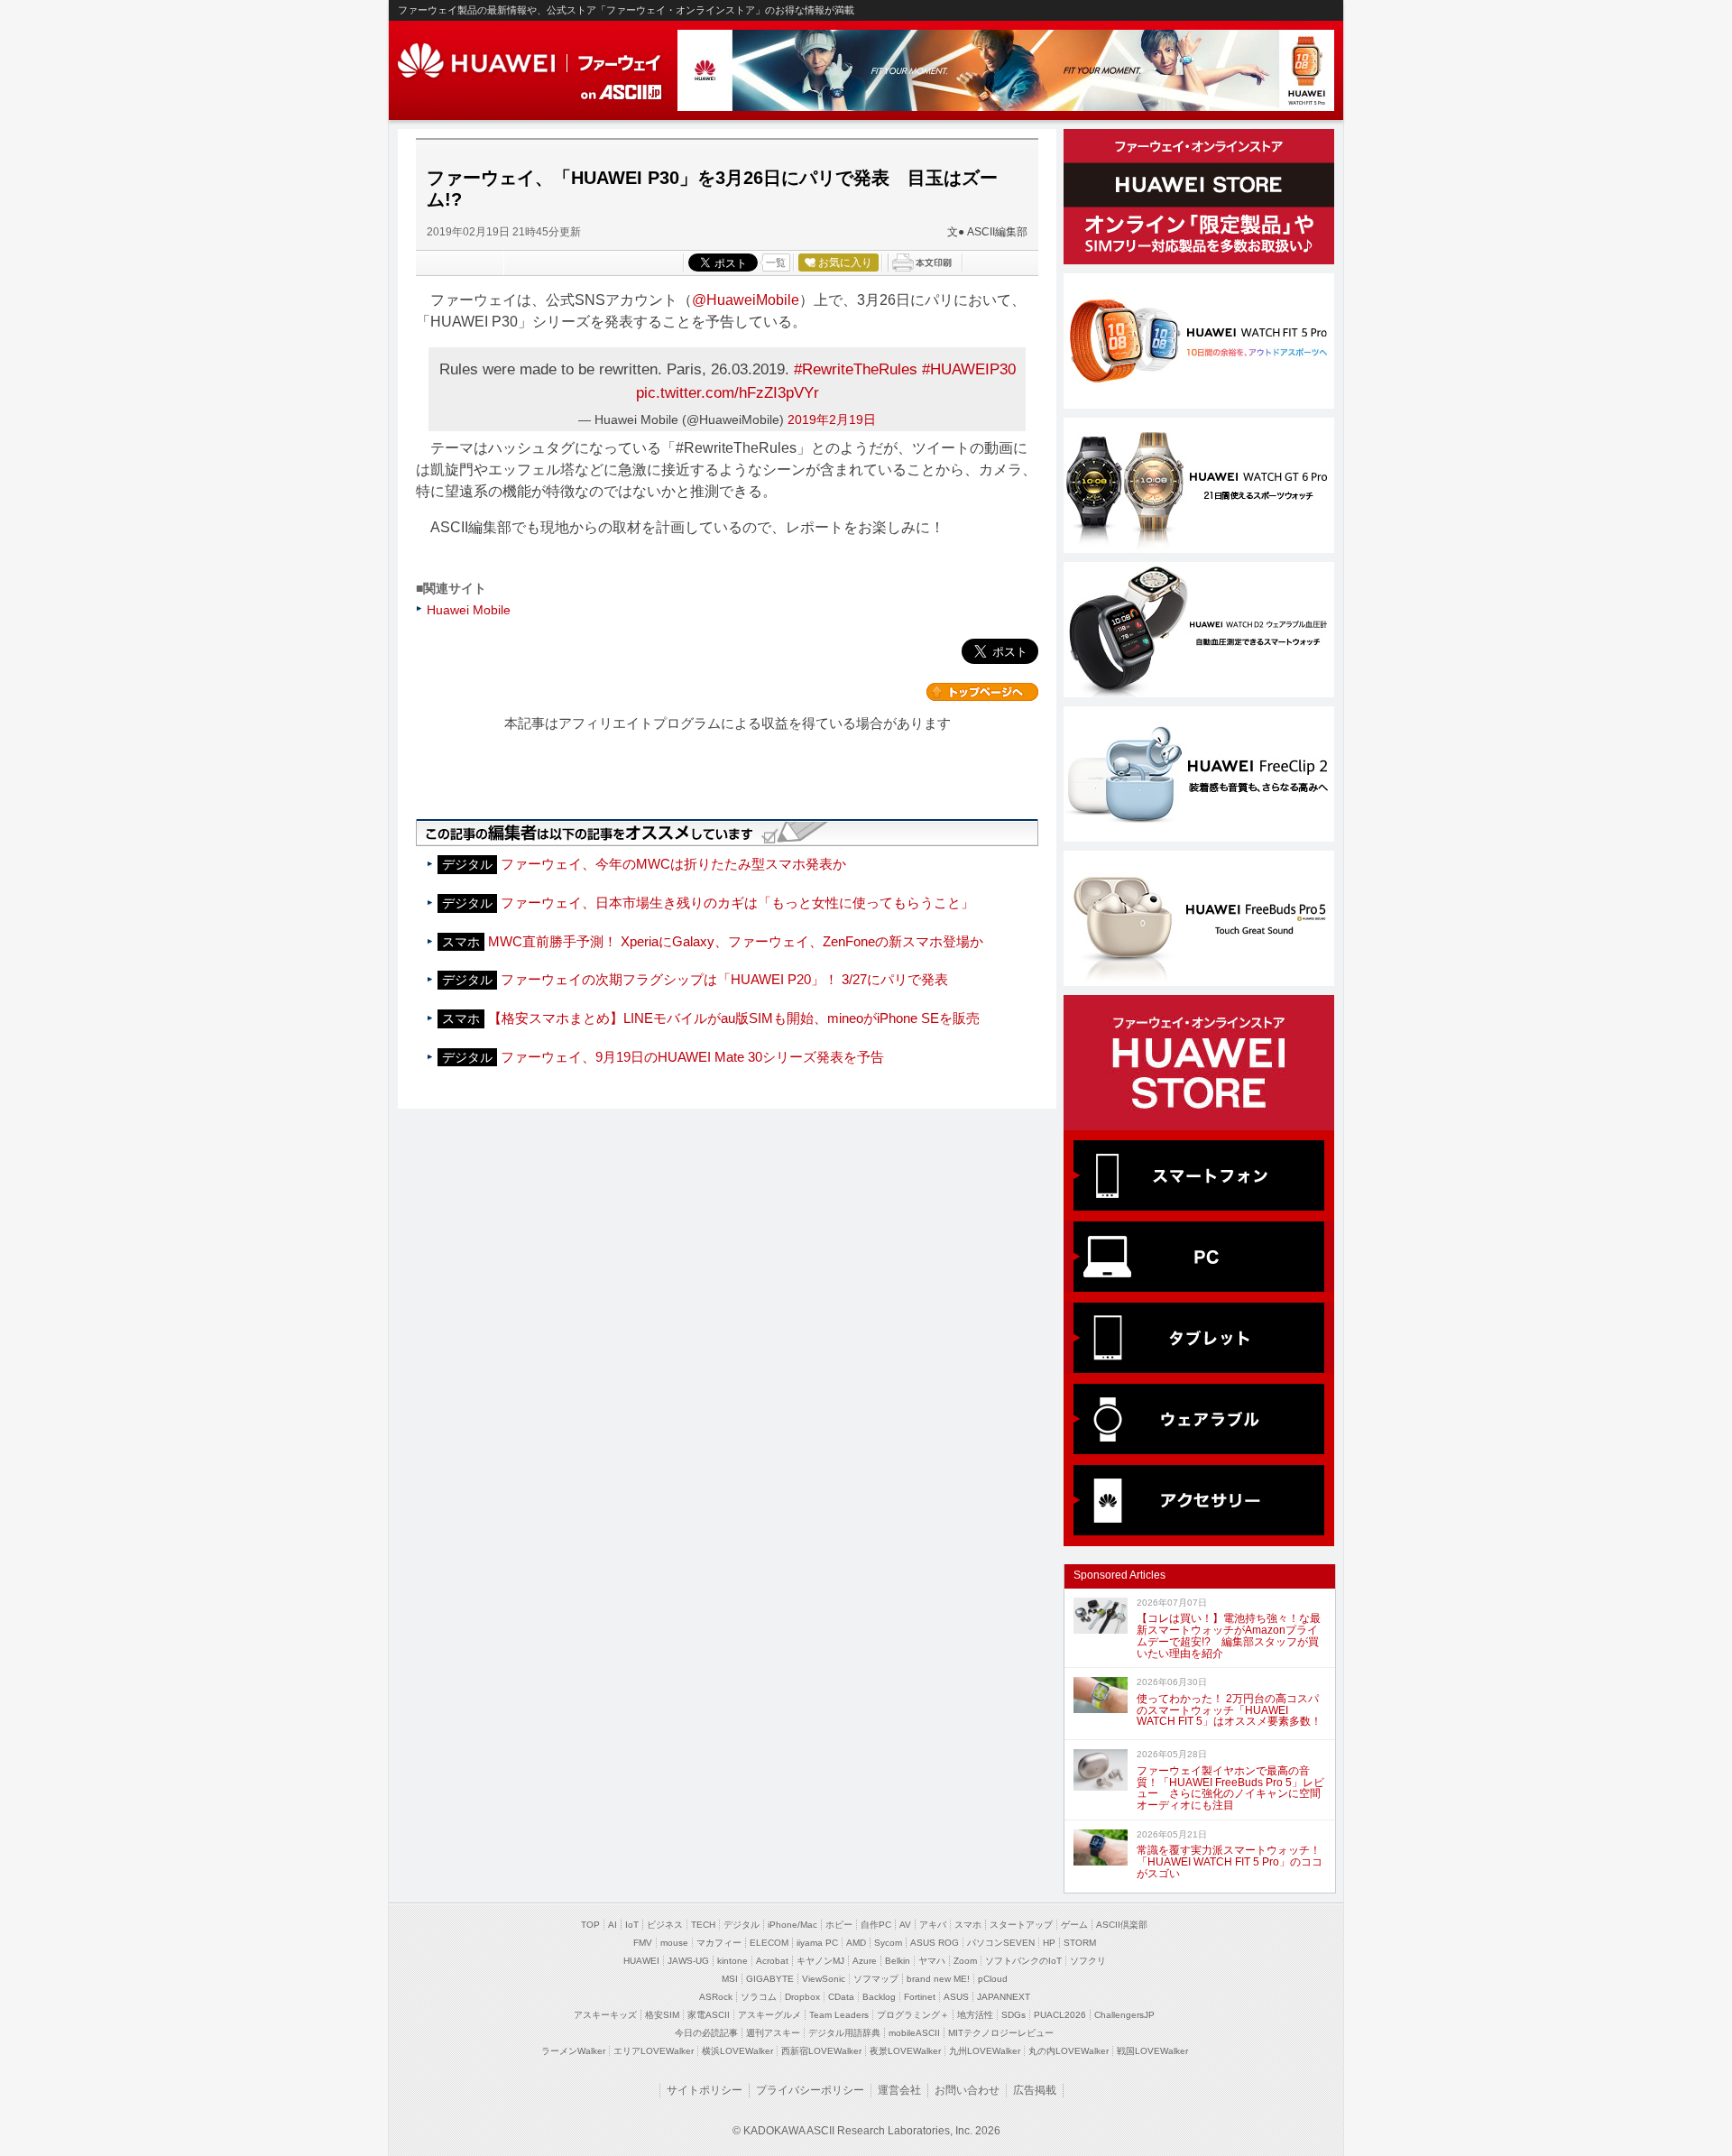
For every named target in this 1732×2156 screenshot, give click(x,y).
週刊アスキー (773, 2033)
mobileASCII (914, 2033)
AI (613, 1925)
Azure (865, 1961)
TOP (590, 1925)
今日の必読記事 (706, 2033)
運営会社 (899, 2090)
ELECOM (769, 1943)
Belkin (898, 1961)
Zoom (965, 1961)
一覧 (776, 263)
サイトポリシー (705, 2090)
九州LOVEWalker (985, 2051)
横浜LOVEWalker (737, 2051)
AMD (856, 1943)
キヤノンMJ (820, 1961)
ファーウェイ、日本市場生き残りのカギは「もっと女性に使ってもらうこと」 (737, 903)
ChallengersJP (1124, 2015)
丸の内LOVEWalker (1069, 2051)
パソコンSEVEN (1001, 1943)
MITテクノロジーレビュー (1001, 2033)
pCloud (993, 1979)
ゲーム (1074, 1925)
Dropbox (802, 1997)
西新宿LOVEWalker (821, 2051)
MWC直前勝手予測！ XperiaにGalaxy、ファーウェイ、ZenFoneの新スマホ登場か (736, 941)
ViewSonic (824, 1979)
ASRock (716, 1997)
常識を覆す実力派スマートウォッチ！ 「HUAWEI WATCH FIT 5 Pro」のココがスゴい (1230, 1862)
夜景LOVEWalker (905, 2051)
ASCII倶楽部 (1122, 1925)
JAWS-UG (688, 1961)
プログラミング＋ (913, 2015)
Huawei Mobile (469, 610)
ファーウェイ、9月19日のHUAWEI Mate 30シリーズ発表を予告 (692, 1057)
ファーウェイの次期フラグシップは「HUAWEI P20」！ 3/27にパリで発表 (724, 979)
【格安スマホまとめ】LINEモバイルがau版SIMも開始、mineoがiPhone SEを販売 (734, 1018)
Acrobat (772, 1961)
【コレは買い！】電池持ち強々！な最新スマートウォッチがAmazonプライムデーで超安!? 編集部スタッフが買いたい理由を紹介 (1229, 1635)
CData (841, 1997)
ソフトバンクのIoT (1023, 1961)
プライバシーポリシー (810, 2090)
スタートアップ (1021, 1925)
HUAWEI (531, 61)
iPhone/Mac (792, 1925)
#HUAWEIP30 (969, 369)
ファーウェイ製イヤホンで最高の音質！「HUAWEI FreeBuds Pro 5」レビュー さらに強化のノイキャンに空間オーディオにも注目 (1230, 1788)
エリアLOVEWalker (654, 2051)
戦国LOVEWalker (1152, 2051)
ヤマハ (932, 1961)
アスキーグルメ (769, 2015)
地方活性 (975, 2015)
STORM (1080, 1943)
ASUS (956, 1997)
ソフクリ (1088, 1961)
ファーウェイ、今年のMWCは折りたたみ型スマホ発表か (673, 864)
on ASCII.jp (622, 92)
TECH (703, 1925)
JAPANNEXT (1004, 1997)
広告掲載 (1035, 2090)
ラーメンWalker (573, 2051)
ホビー (839, 1925)
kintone (732, 1961)
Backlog (879, 1997)
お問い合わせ (967, 2090)
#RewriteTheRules (856, 369)
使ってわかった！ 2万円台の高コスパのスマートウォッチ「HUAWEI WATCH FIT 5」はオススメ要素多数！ (1229, 1710)
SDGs (1013, 2015)
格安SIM (662, 2015)
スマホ (968, 1925)
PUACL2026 (1060, 2015)
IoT (632, 1925)
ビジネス (665, 1925)
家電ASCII (709, 2015)
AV (905, 1925)
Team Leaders (839, 2015)
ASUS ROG (935, 1943)
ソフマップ (876, 1979)
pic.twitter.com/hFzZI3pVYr (728, 392)
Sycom (888, 1943)
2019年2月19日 (832, 419)
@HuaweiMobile (746, 300)
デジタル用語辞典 (844, 2033)
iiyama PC (817, 1943)
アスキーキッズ (605, 2015)
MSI (730, 1979)
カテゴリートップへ (982, 692)
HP (1049, 1943)
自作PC (876, 1925)
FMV (643, 1943)
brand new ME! (938, 1979)
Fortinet (920, 1997)
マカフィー (719, 1943)
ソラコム (759, 1997)
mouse (674, 1943)
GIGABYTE (770, 1979)
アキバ (933, 1925)
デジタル (742, 1925)
